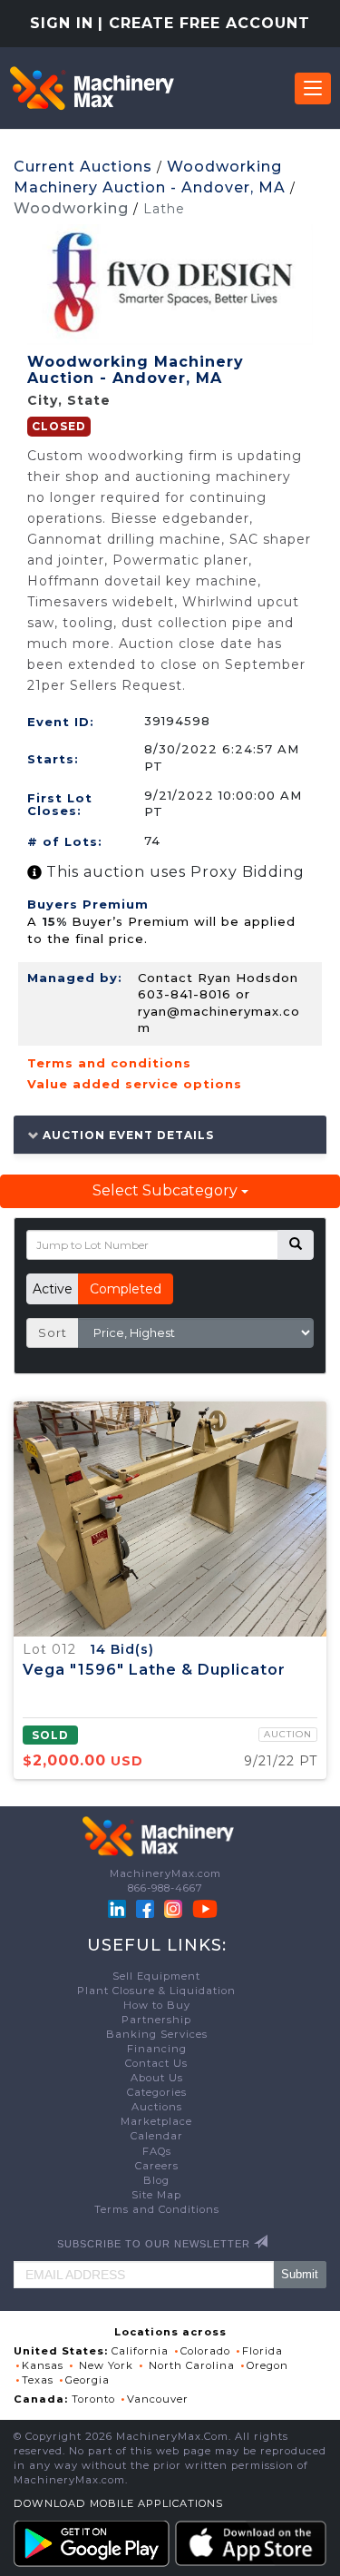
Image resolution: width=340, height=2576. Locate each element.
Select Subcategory (167, 1190)
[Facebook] (145, 1908)
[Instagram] (175, 1908)
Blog (156, 2180)
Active (53, 1289)
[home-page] (92, 88)
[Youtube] (205, 1908)
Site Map (156, 2195)
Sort (53, 1332)
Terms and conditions (109, 1063)
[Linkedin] (119, 1908)
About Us (157, 2078)
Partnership (156, 2020)
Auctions (157, 2107)
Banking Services (157, 2034)
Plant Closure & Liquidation (156, 1991)
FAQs (157, 2151)
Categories (157, 2092)
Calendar (157, 2136)
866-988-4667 (165, 1888)
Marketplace (156, 2121)
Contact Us (156, 2063)
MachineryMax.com (165, 1873)
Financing (157, 2049)
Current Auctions (83, 167)
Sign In (62, 23)
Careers (157, 2166)
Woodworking (71, 208)
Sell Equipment (156, 1976)
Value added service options (135, 1084)
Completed (126, 1289)
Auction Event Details (126, 1135)
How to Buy (157, 2005)
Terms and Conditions (157, 2209)
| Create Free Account (204, 23)
